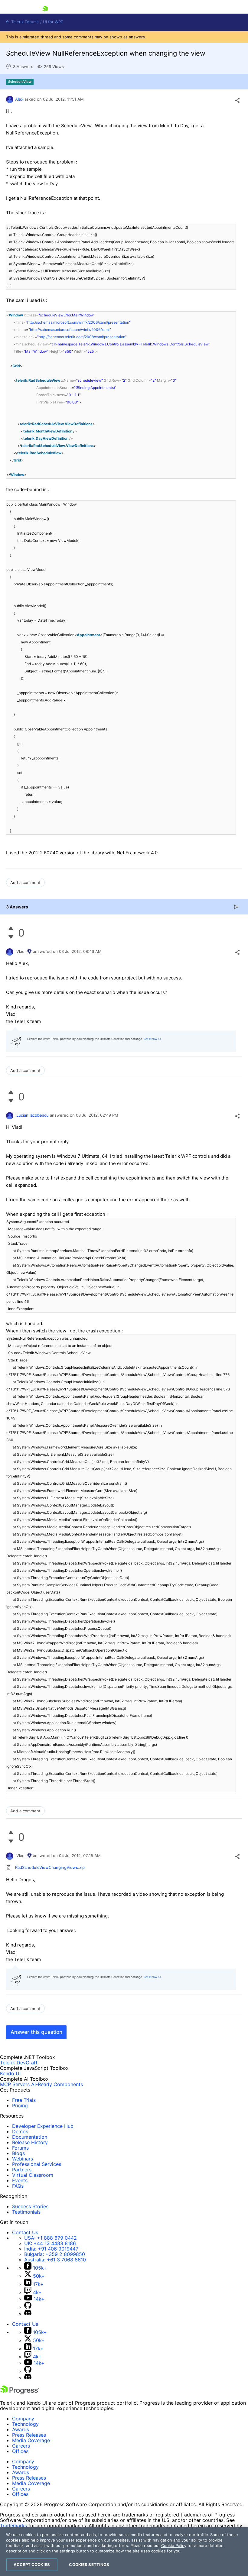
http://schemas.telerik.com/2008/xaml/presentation (82, 337)
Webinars (23, 2159)
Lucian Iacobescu (33, 1115)
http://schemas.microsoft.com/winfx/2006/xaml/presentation (78, 322)
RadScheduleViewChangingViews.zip (50, 1867)
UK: (50, 2243)
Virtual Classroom (33, 2175)
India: (51, 2249)
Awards (21, 2429)
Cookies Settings (89, 2565)
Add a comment (25, 882)
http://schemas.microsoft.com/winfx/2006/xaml (70, 330)
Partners (22, 2170)
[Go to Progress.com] (20, 2393)
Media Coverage (31, 2440)
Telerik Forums (24, 22)
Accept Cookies (32, 2565)
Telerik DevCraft (19, 2063)
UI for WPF (53, 22)
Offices (20, 2451)
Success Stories (30, 2206)
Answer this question (36, 2032)
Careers (21, 2446)
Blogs (18, 2153)
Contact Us (25, 2232)
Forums (20, 2148)
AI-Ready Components (57, 2084)
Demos (20, 2131)
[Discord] (28, 2314)
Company (23, 2419)
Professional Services (37, 2164)
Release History (30, 2142)
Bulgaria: (55, 2254)
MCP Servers (15, 2084)
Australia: (55, 2260)
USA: (51, 2238)
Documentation (30, 2137)
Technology (25, 2424)
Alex (19, 99)
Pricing (20, 2105)
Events (20, 2180)
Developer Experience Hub (43, 2126)
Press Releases (29, 2435)
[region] (124, 2552)
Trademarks (13, 2526)
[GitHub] (28, 2307)
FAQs (18, 2186)
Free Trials (24, 2100)
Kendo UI (10, 2073)
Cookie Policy (174, 2545)
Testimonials (26, 2212)
